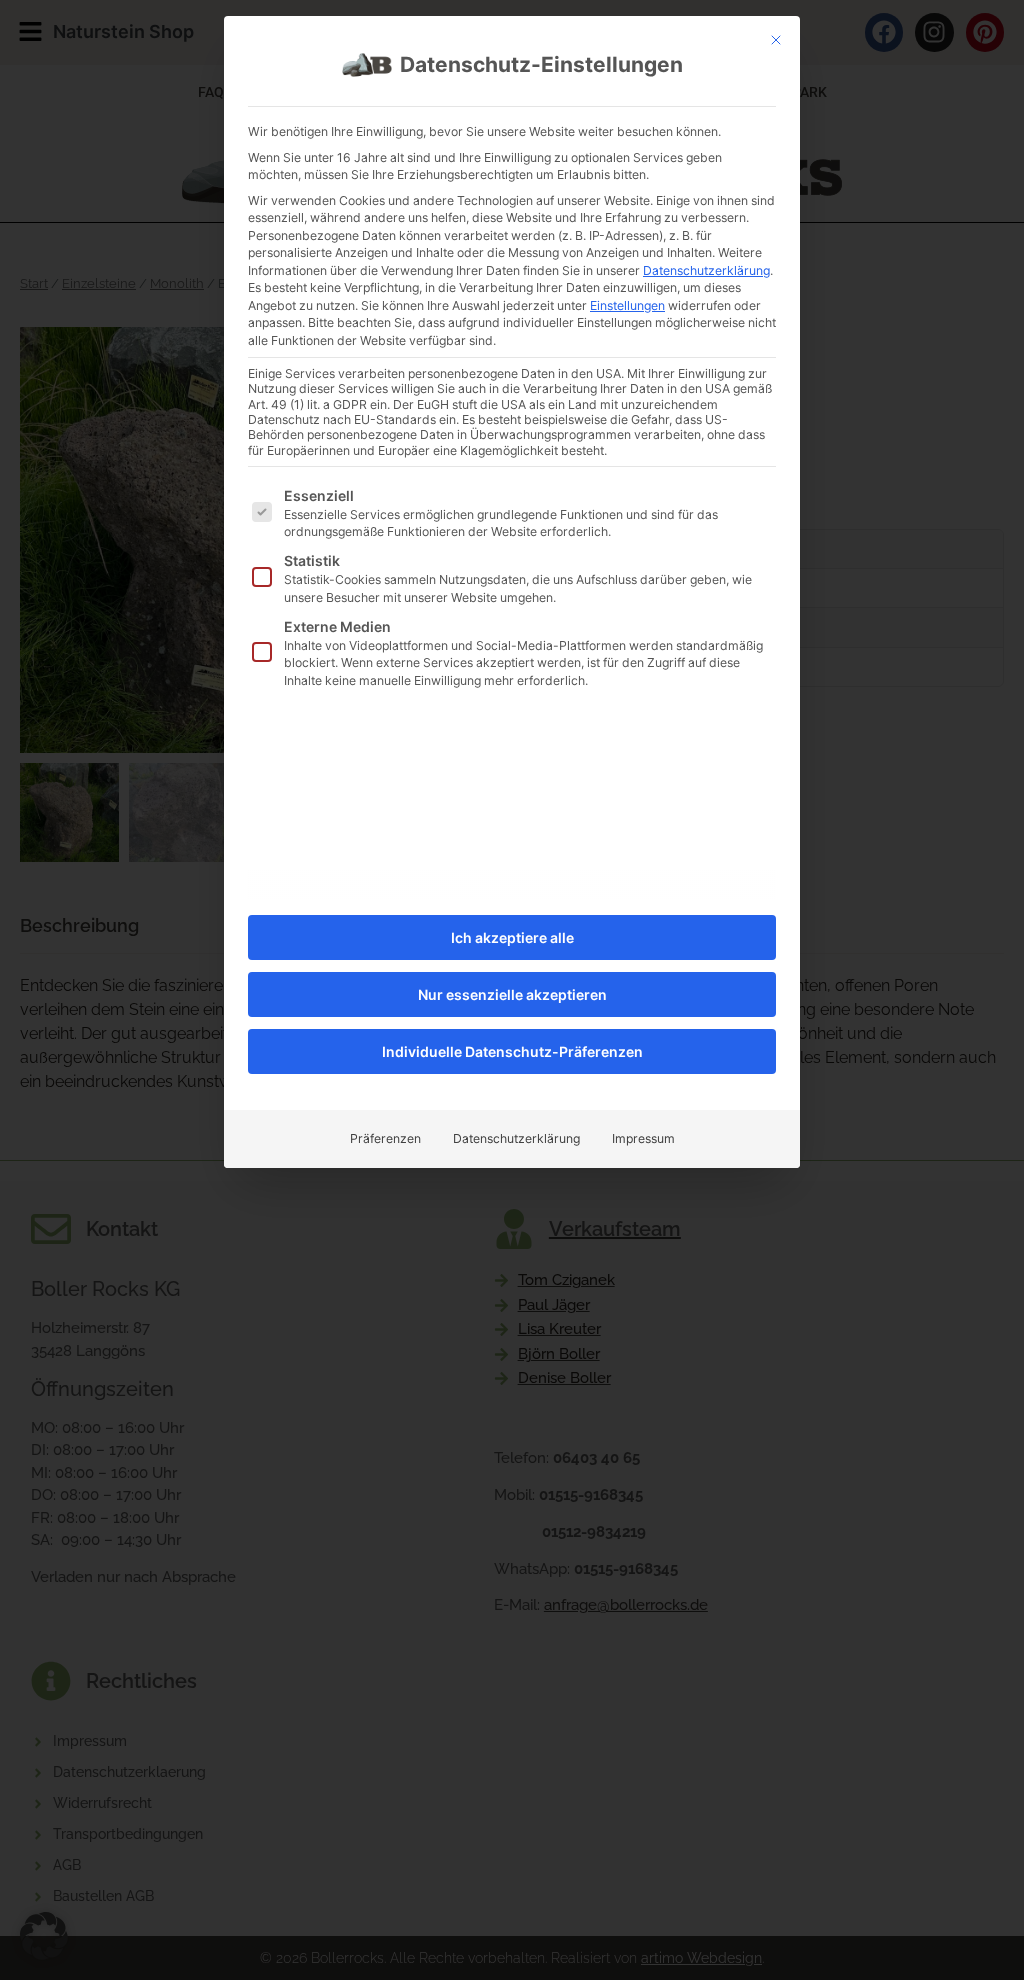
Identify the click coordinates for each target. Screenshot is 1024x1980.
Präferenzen (385, 1138)
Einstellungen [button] (627, 305)
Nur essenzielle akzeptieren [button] (512, 994)
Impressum (643, 1138)
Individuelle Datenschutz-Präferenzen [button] (512, 1051)
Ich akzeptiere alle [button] (512, 937)
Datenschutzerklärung (706, 270)
